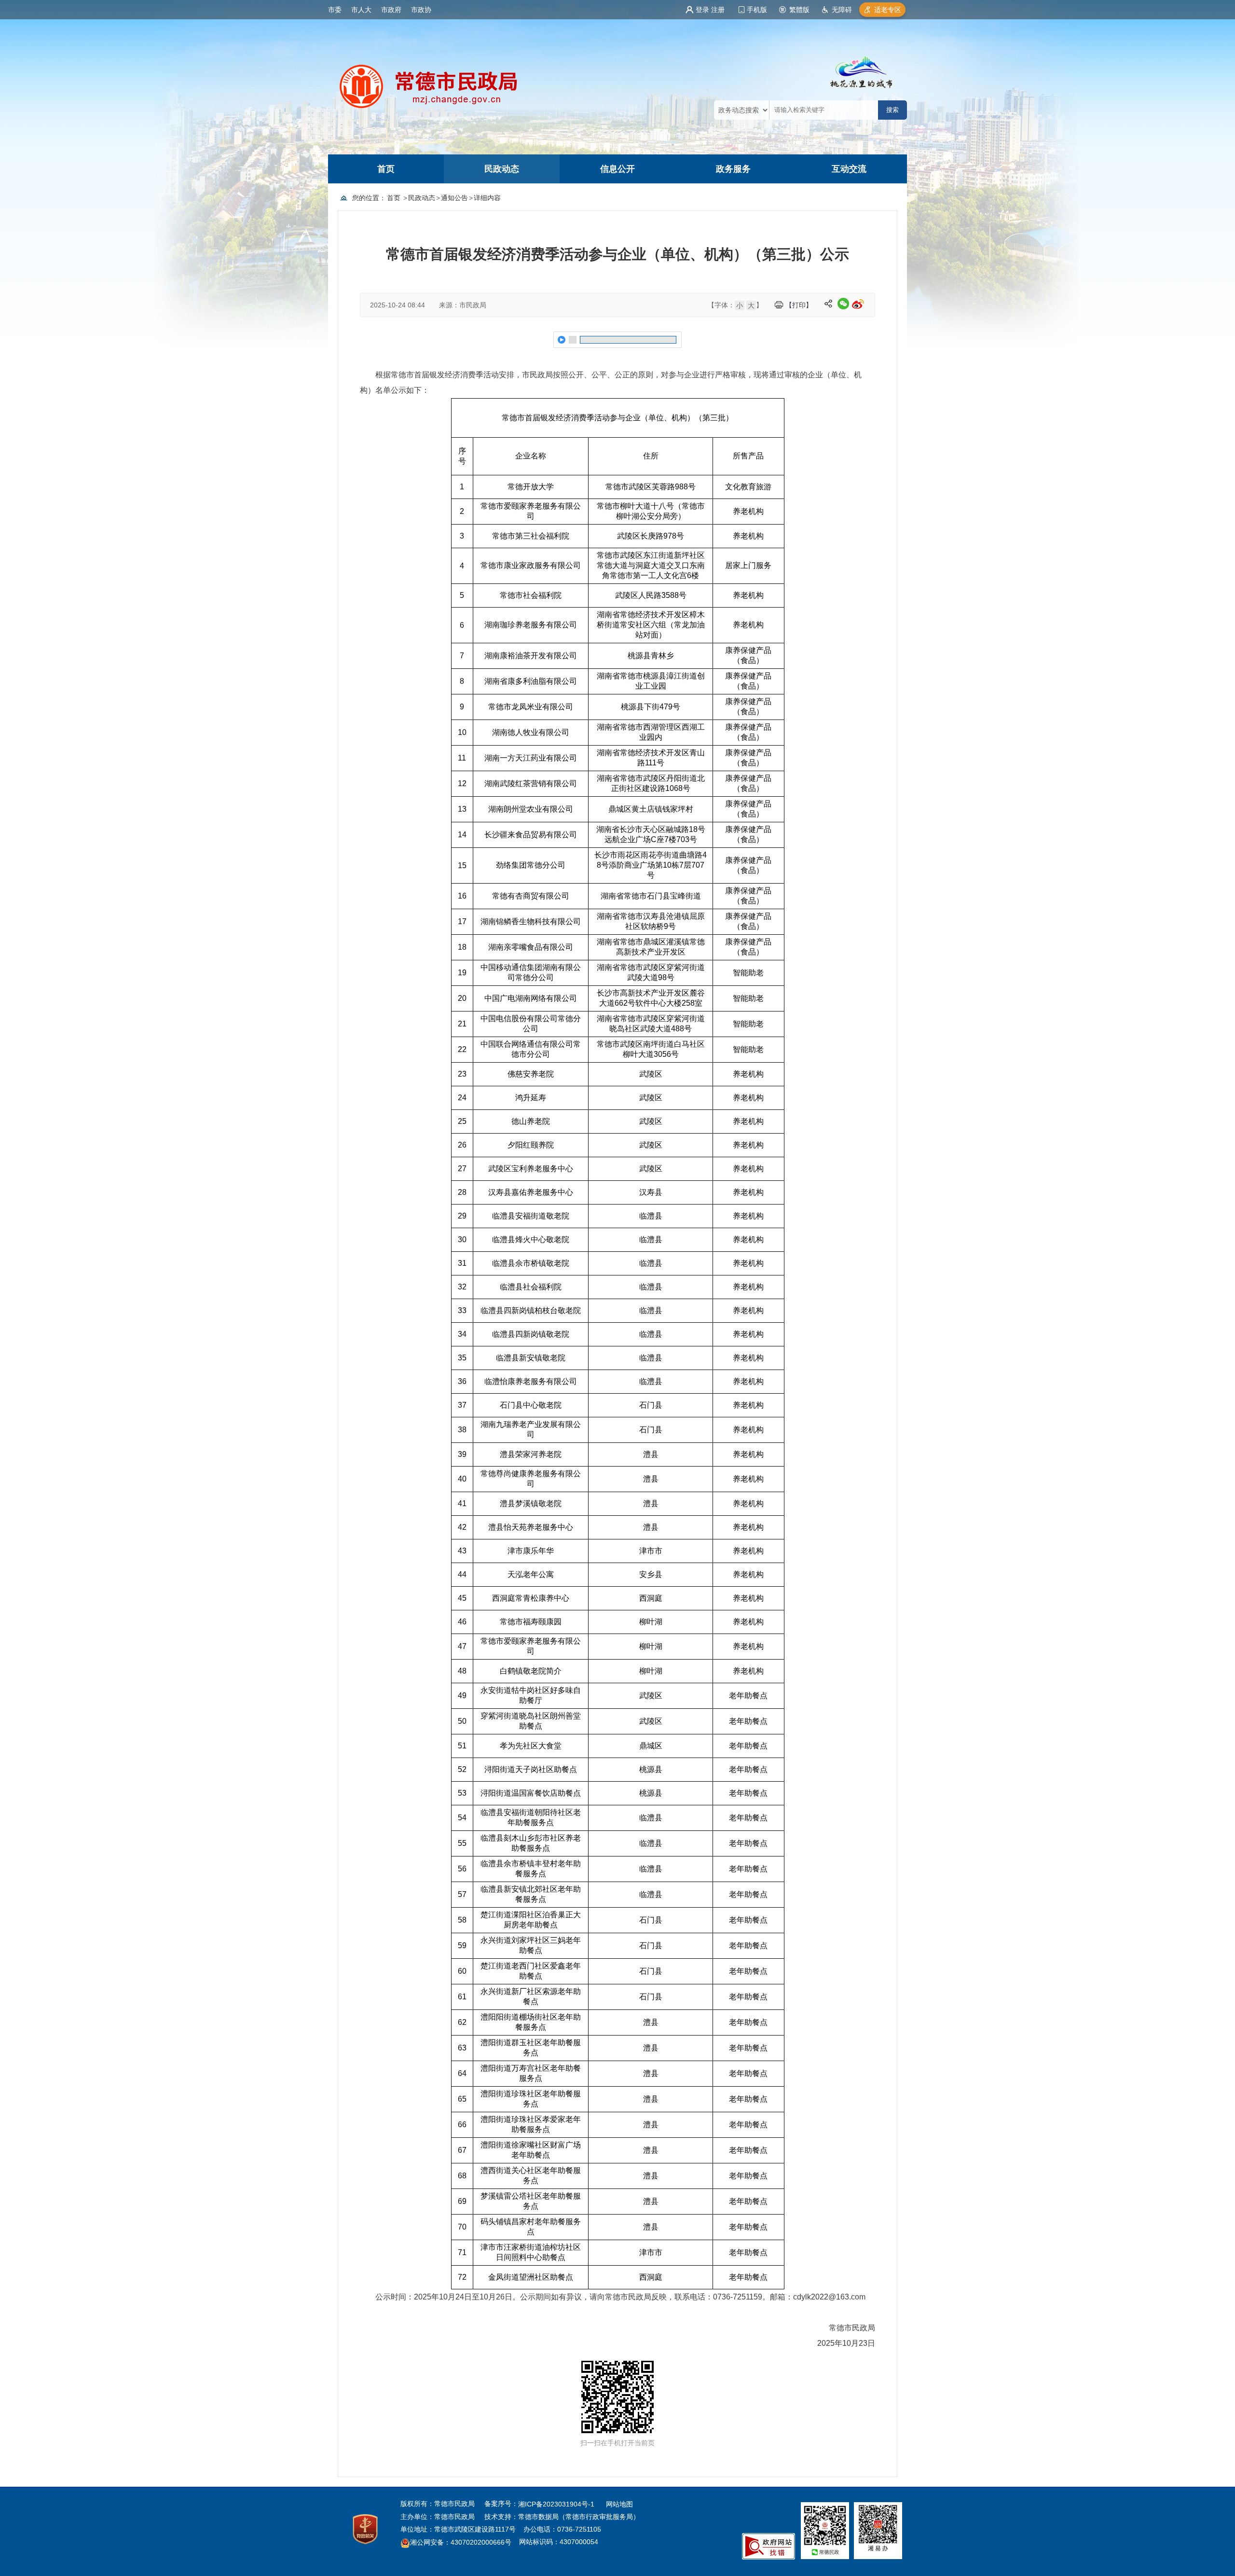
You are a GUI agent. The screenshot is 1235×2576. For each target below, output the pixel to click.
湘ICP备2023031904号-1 (557, 2504)
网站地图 (619, 2504)
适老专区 (888, 10)
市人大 (361, 10)
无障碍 (842, 10)
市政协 (421, 10)
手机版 (757, 10)
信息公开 (617, 169)
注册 (718, 10)
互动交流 (849, 169)
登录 (702, 10)
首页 (386, 169)
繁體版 (799, 10)
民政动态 (502, 169)
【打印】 (799, 305)
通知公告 (454, 198)
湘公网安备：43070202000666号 (461, 2543)
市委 (335, 10)
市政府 (391, 10)
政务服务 (733, 169)
